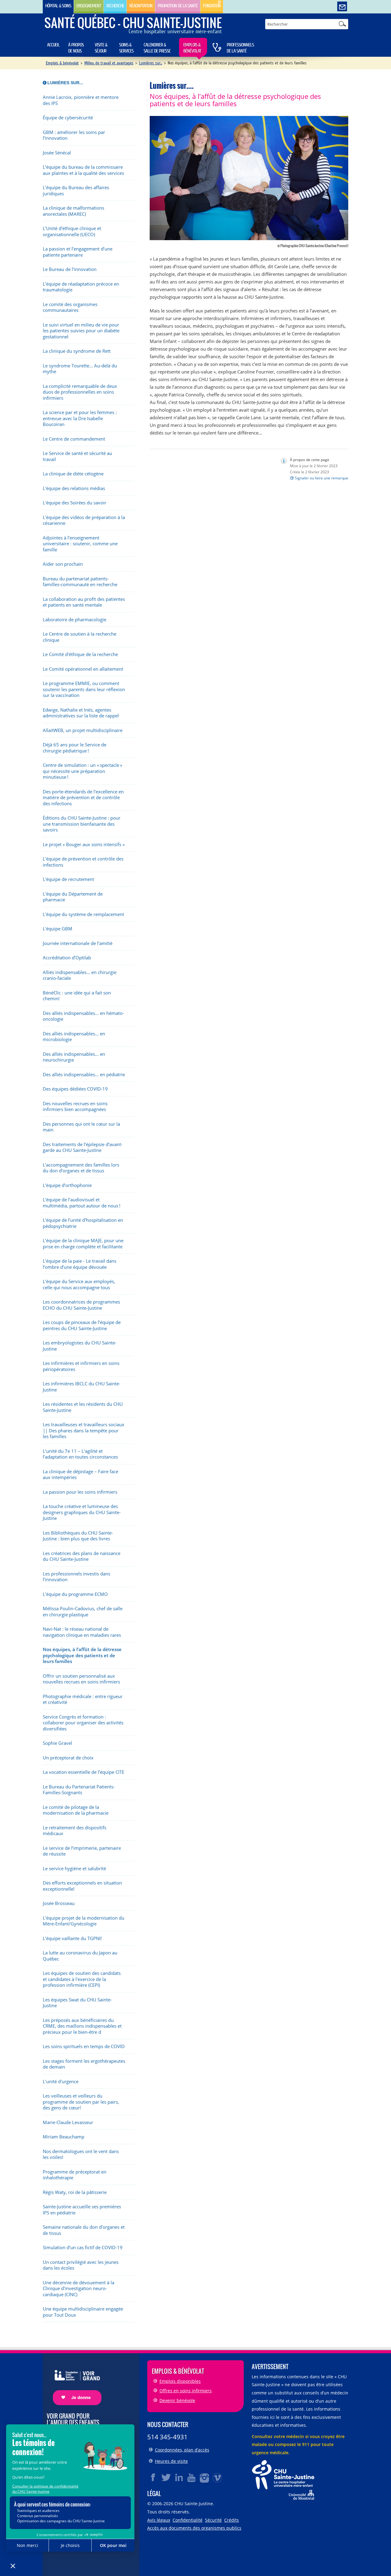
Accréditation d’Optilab (67, 958)
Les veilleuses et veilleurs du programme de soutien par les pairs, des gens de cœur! (81, 2102)
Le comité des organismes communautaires (70, 307)
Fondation (212, 6)
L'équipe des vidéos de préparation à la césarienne (84, 520)
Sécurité (213, 2520)
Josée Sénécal (57, 153)
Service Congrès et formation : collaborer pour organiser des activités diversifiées (83, 1723)
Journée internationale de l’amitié (78, 943)
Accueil (53, 45)
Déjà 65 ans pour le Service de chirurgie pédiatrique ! (75, 748)
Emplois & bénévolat (192, 48)
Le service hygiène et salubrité (74, 1869)
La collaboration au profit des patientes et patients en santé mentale (84, 602)
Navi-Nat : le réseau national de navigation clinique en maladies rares (82, 1632)
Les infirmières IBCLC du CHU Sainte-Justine (82, 1387)
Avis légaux (159, 2520)
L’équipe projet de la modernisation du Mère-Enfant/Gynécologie (84, 1921)
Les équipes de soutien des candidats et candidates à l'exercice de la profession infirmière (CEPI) (82, 1979)
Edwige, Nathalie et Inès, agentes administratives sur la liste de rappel (81, 713)
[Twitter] (166, 2477)
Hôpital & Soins (58, 6)
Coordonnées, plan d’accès (182, 2450)
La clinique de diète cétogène (73, 474)
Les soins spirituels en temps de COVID (84, 2046)
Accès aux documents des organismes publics (194, 2528)
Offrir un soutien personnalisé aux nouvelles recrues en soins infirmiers (81, 1679)
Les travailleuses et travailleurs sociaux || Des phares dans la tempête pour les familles (84, 1431)
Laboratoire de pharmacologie (75, 620)
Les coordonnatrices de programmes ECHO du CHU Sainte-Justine (81, 1305)
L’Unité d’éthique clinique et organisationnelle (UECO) (72, 231)
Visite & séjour (101, 48)
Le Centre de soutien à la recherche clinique (80, 637)
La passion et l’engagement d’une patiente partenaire (78, 252)
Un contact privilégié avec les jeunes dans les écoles (81, 2265)
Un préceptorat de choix (68, 1758)
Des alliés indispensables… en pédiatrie (84, 1075)
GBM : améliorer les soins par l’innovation (74, 135)
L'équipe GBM (58, 929)
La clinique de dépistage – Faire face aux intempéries (80, 1475)
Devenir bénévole (177, 2400)
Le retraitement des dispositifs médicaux (75, 1831)
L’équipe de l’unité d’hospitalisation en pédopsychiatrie (83, 1223)
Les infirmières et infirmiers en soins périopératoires (81, 1366)
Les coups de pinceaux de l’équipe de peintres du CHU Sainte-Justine (82, 1325)
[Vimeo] (217, 2477)
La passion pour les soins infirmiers (80, 1492)
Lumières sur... (151, 63)
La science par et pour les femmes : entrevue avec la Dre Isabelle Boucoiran (80, 418)
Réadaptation (141, 6)
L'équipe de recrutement (68, 879)
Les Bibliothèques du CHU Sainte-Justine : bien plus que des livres (78, 1536)
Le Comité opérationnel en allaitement (83, 669)
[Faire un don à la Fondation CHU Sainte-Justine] (74, 2382)
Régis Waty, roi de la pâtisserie (75, 2192)
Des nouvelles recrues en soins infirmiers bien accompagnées (75, 1107)
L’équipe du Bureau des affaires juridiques (76, 191)
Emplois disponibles (180, 2381)
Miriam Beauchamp (64, 2137)
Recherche (115, 6)
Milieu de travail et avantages (109, 63)
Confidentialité (188, 2520)
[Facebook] (153, 2477)
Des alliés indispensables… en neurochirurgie (74, 1057)
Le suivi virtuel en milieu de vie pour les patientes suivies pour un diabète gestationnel (81, 331)
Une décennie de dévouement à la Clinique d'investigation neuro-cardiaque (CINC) (79, 2289)
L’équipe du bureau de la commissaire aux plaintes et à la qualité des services (83, 170)
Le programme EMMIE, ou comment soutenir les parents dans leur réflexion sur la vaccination (84, 689)
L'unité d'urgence (61, 2082)
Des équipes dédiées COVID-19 (75, 1089)
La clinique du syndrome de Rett (77, 351)
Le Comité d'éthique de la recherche (80, 654)
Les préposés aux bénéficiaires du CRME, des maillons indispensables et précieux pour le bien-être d (82, 2026)
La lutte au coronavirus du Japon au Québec (80, 1956)
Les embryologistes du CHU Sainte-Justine (80, 1346)
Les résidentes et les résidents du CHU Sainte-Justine (83, 1407)
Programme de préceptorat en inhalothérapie (75, 2175)
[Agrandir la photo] (249, 177)
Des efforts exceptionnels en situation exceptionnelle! (82, 1886)
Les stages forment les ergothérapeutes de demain (84, 2064)
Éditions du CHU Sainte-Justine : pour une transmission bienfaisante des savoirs (82, 824)
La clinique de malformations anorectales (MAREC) (73, 211)
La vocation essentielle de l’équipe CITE (84, 1772)
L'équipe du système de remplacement (83, 914)
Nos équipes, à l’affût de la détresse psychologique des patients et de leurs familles (82, 1655)
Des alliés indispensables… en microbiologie (74, 1037)
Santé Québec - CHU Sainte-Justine (133, 23)
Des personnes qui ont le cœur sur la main (81, 1127)
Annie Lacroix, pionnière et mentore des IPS (81, 100)
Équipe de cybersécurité (68, 118)
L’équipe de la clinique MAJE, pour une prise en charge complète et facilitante (83, 1244)
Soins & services (126, 48)
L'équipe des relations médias (74, 488)
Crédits (232, 2520)
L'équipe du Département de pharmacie (73, 897)
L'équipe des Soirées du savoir (75, 503)
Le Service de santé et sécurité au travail (77, 456)
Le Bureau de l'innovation (70, 269)
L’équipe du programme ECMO (75, 1594)
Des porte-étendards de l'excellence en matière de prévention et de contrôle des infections (83, 798)
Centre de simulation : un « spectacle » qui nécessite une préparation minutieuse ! (82, 771)
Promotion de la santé (178, 6)
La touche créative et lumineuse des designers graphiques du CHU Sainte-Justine (82, 1512)
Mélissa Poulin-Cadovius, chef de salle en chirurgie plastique (83, 1612)
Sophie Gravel (57, 1743)
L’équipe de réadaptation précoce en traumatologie (81, 287)
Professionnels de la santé (240, 48)
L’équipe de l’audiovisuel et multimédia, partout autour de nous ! (82, 1203)
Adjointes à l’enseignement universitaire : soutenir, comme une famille (80, 544)
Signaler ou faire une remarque (322, 478)
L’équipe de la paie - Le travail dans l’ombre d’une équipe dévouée (80, 1264)
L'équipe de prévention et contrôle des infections (83, 862)
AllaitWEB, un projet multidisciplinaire (83, 730)
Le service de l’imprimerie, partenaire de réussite (82, 1851)
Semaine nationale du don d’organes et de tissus (84, 2230)
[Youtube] (192, 2477)
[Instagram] (205, 2477)
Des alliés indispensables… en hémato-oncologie (83, 1016)
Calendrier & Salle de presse (157, 48)
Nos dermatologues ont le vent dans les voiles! (81, 2154)
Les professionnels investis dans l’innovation (77, 1577)
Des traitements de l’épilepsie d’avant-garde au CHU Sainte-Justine (83, 1147)
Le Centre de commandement (74, 439)
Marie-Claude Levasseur (68, 2122)
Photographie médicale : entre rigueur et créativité (83, 1699)
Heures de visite (171, 2461)
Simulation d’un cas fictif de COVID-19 (83, 2248)
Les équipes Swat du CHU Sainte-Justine (77, 2003)
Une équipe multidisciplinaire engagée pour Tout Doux (83, 2312)
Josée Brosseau (59, 1903)
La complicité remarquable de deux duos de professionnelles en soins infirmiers (80, 392)
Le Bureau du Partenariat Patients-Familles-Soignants (79, 1790)
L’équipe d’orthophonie (67, 1185)
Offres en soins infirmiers (186, 2391)
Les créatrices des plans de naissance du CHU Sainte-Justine (82, 1556)
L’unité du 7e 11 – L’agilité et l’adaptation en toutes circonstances (80, 1454)
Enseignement (89, 6)
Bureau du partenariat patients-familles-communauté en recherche (80, 582)
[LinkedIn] (179, 2477)
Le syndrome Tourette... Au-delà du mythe (80, 369)
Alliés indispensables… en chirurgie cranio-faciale (80, 975)
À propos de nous (76, 48)
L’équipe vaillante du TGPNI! (72, 1938)
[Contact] (342, 7)
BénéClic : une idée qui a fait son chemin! (77, 996)
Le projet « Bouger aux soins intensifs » (84, 844)
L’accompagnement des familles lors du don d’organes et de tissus (81, 1168)
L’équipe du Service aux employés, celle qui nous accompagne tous (79, 1284)
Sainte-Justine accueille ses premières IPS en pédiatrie (82, 2210)
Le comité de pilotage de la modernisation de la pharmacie (76, 1810)
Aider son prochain (63, 564)
